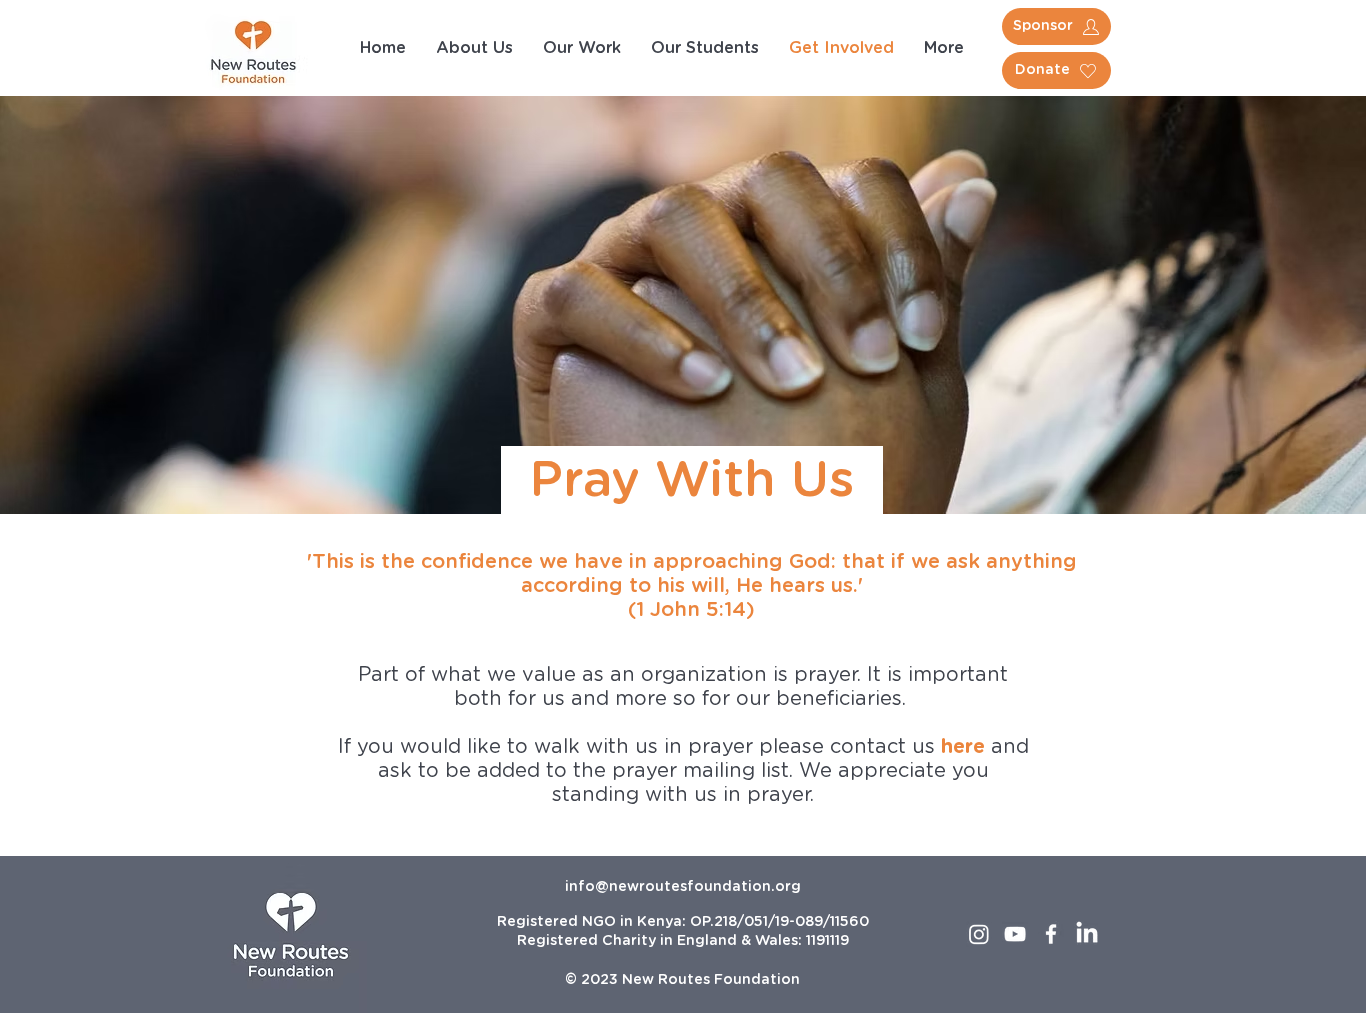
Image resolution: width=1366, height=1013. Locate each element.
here (963, 747)
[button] (944, 48)
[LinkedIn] (1087, 934)
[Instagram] (979, 934)
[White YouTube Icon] (1015, 934)
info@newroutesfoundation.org (683, 887)
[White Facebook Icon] (1051, 934)
